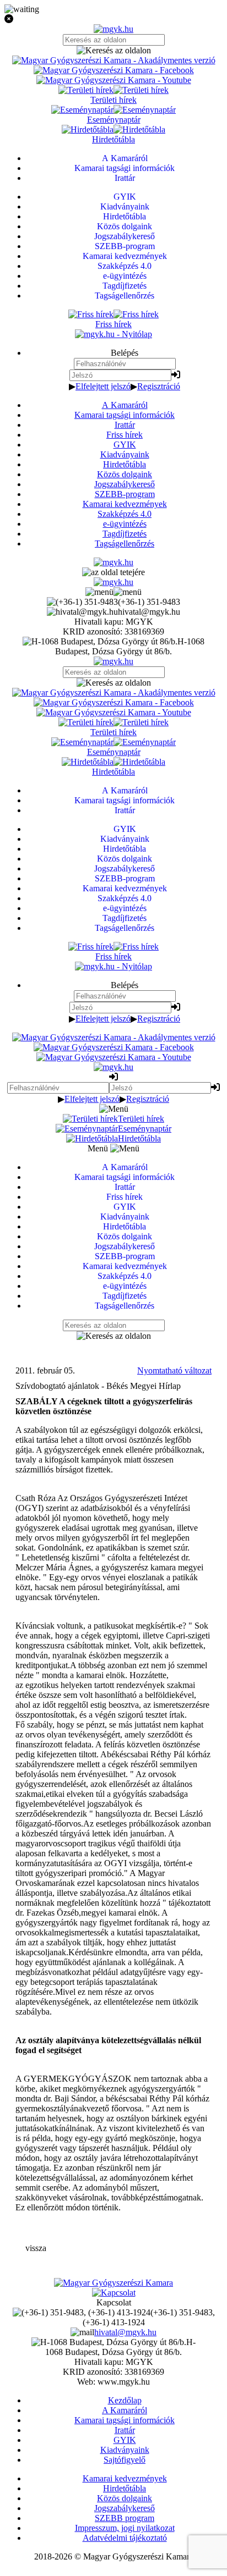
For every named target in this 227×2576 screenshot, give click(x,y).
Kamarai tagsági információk (125, 415)
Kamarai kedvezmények (125, 504)
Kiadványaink (125, 454)
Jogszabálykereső (125, 484)
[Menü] (113, 592)
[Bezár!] (113, 19)
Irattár (125, 425)
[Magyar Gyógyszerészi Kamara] (113, 2283)
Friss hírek (125, 435)
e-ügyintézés (125, 524)
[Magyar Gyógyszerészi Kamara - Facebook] (114, 70)
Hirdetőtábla (125, 464)
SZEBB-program (125, 494)
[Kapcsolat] (114, 2293)
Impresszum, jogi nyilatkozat (125, 2528)
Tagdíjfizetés (125, 534)
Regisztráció (159, 386)
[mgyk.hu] (113, 29)
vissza (36, 2248)
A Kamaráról (125, 405)
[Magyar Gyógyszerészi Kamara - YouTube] (114, 80)
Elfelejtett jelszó (103, 386)
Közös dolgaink (125, 474)
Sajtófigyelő (125, 2460)
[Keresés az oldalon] (113, 51)
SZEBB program (125, 2518)
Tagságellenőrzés (125, 544)
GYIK (125, 445)
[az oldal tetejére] (113, 572)
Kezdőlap (125, 2400)
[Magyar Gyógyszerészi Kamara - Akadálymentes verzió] (114, 60)
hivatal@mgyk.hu (125, 2332)
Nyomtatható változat (174, 1370)
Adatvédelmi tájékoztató (125, 2538)
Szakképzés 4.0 (125, 514)
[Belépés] (176, 375)
